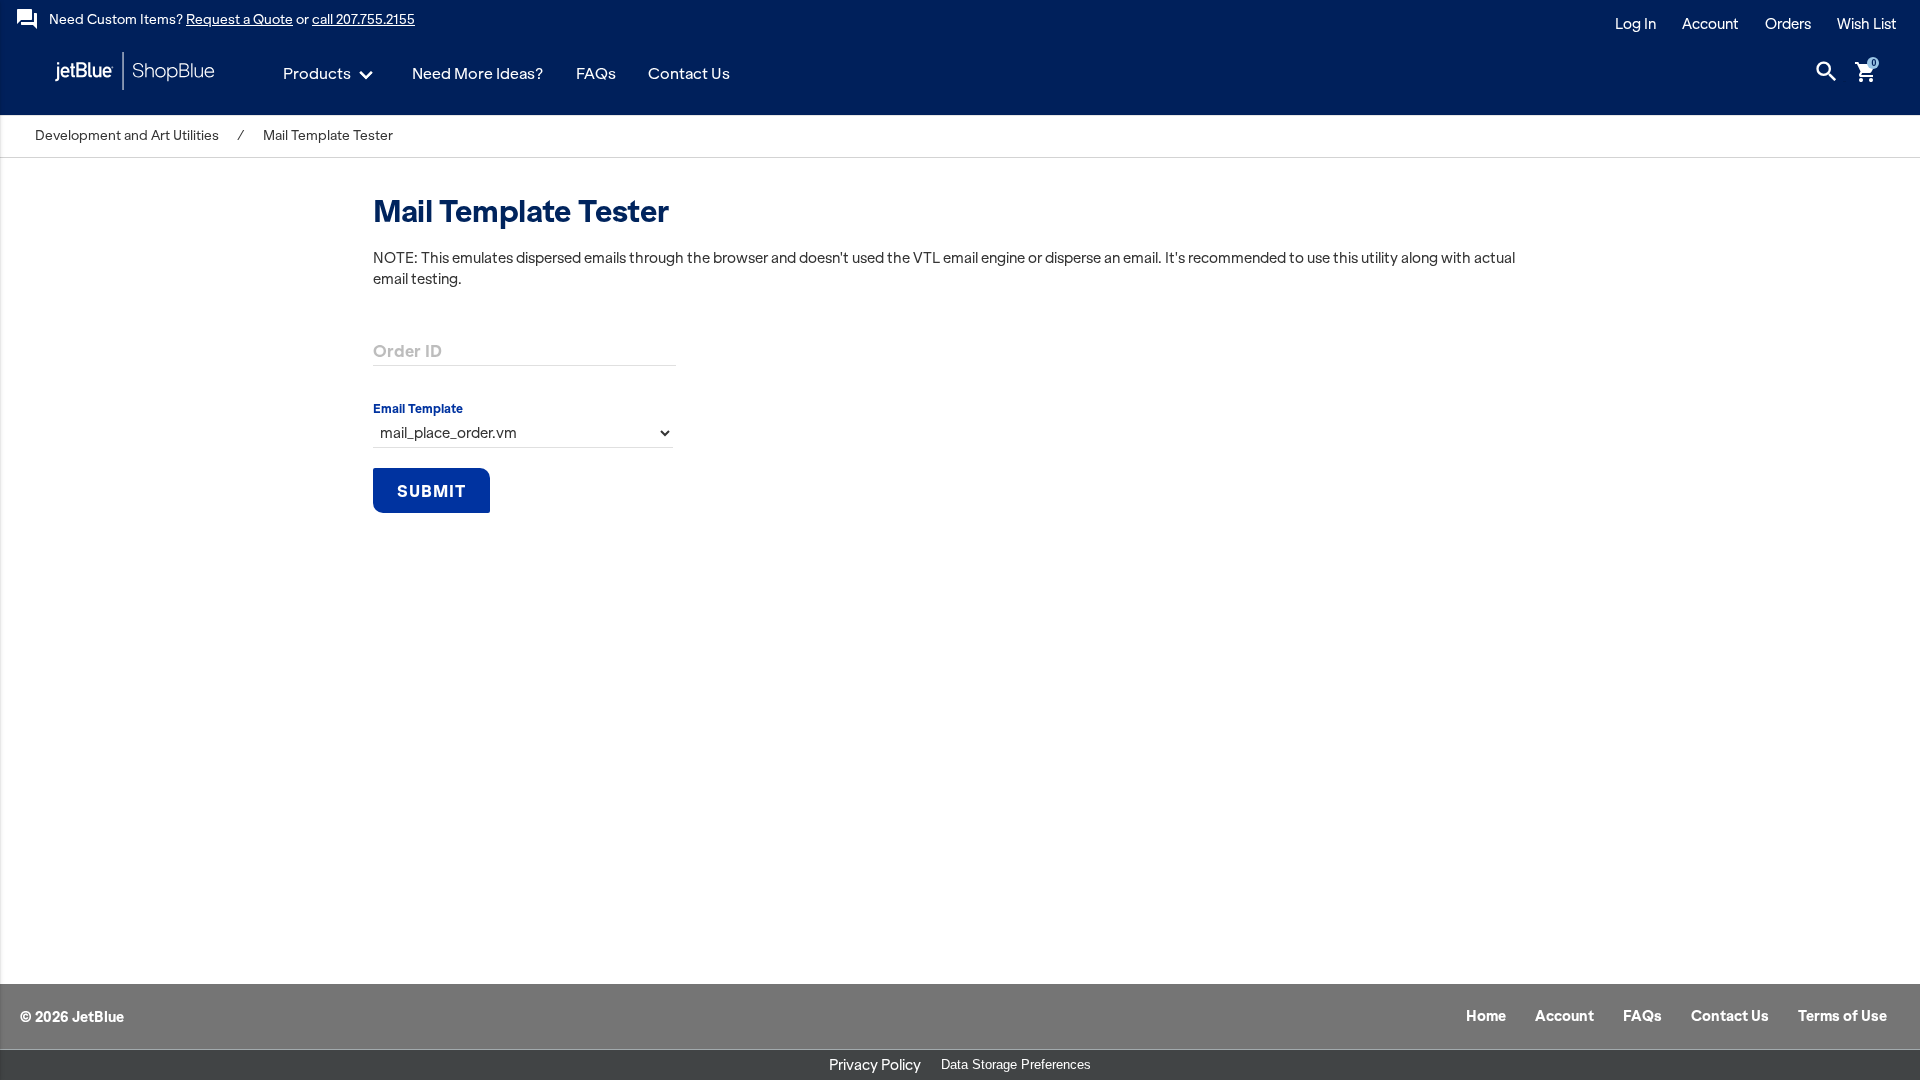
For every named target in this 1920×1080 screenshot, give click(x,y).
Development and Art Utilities (127, 135)
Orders (1788, 24)
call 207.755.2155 (363, 19)
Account (1710, 24)
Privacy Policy (875, 1065)
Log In (1635, 24)
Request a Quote (239, 19)
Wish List (1867, 24)
